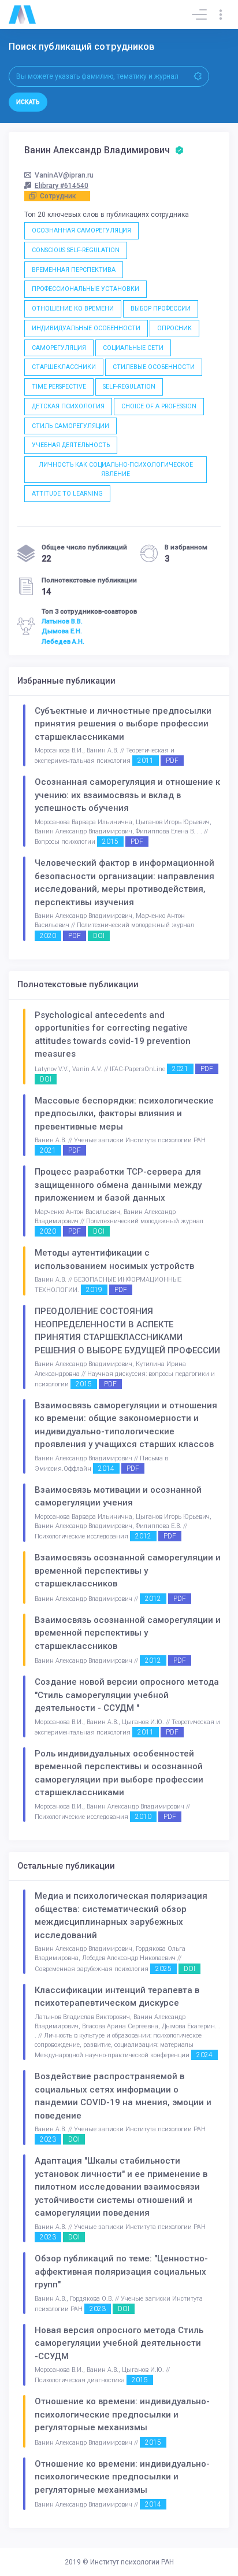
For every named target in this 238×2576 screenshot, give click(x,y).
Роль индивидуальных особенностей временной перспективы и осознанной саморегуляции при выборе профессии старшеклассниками (119, 1773)
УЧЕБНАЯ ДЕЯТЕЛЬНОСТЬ (71, 445)
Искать (28, 102)
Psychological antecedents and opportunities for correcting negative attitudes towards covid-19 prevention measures (113, 1035)
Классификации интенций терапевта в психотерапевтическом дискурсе (117, 1997)
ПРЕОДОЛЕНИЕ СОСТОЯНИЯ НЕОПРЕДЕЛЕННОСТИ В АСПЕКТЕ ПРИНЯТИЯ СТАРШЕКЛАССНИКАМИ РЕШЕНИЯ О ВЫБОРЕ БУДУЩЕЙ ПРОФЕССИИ (127, 1331)
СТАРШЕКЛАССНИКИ (64, 367)
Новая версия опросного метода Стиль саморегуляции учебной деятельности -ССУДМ (119, 2343)
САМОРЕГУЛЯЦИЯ (59, 348)
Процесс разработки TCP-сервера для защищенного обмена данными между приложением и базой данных (118, 1185)
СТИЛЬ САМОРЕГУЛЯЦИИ (70, 426)
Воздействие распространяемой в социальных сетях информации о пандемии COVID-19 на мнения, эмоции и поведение (123, 2096)
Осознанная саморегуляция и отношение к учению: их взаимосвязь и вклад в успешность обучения (127, 795)
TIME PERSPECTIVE (59, 387)
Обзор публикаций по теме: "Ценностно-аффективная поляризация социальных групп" (121, 2271)
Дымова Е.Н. (62, 631)
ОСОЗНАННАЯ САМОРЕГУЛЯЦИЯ (81, 230)
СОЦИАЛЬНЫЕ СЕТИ (133, 348)
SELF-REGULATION (129, 387)
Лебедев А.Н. (63, 641)
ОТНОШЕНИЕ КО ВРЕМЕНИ (73, 309)
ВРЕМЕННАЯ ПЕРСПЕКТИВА (74, 270)
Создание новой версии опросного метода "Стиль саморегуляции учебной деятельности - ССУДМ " (127, 1695)
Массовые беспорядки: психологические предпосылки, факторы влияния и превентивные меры (124, 1114)
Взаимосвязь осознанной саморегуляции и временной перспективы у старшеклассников (128, 1571)
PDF (172, 761)
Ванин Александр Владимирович (98, 150)
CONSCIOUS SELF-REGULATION (76, 250)
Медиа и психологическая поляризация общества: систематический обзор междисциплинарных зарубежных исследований (121, 1916)
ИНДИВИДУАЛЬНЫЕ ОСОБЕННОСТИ (86, 328)
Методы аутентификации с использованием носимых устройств (114, 1259)
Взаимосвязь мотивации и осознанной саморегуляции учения (118, 1496)
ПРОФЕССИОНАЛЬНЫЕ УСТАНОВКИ (85, 289)
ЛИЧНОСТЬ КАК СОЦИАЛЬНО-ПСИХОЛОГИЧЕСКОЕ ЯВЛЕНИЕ (116, 469)
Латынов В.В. (62, 621)
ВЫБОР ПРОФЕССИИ (161, 309)
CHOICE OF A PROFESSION (159, 406)
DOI (99, 936)
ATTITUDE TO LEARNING (67, 494)
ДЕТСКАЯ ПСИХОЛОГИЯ (68, 406)
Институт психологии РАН (132, 2562)
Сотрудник (58, 196)
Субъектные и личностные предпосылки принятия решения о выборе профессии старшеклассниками (123, 724)
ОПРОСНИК (174, 328)
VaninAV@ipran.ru (64, 175)
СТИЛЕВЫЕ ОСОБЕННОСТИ (154, 367)
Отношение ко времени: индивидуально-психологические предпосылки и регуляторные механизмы (122, 2414)
